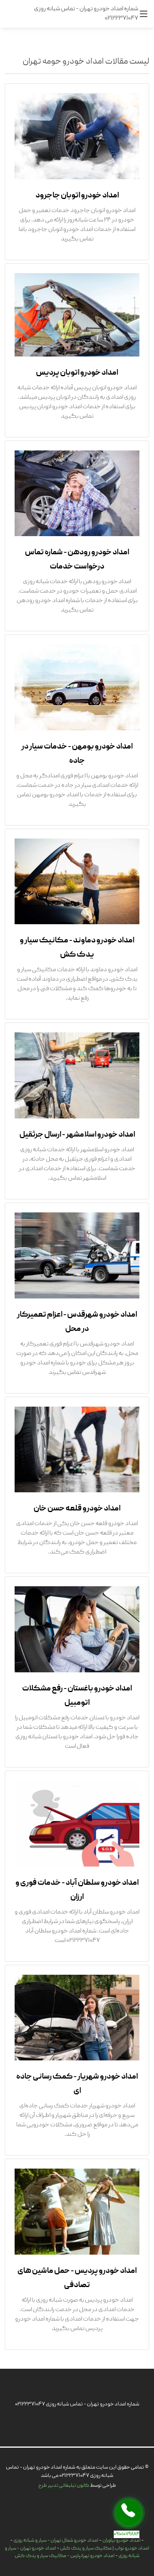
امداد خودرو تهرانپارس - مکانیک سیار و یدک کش (65, 2556)
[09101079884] (129, 2513)
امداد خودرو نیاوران (121, 2541)
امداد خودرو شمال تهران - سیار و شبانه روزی (56, 2541)
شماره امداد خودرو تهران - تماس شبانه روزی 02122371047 (77, 2404)
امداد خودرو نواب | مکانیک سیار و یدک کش (105, 2549)
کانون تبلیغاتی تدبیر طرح (64, 2486)
